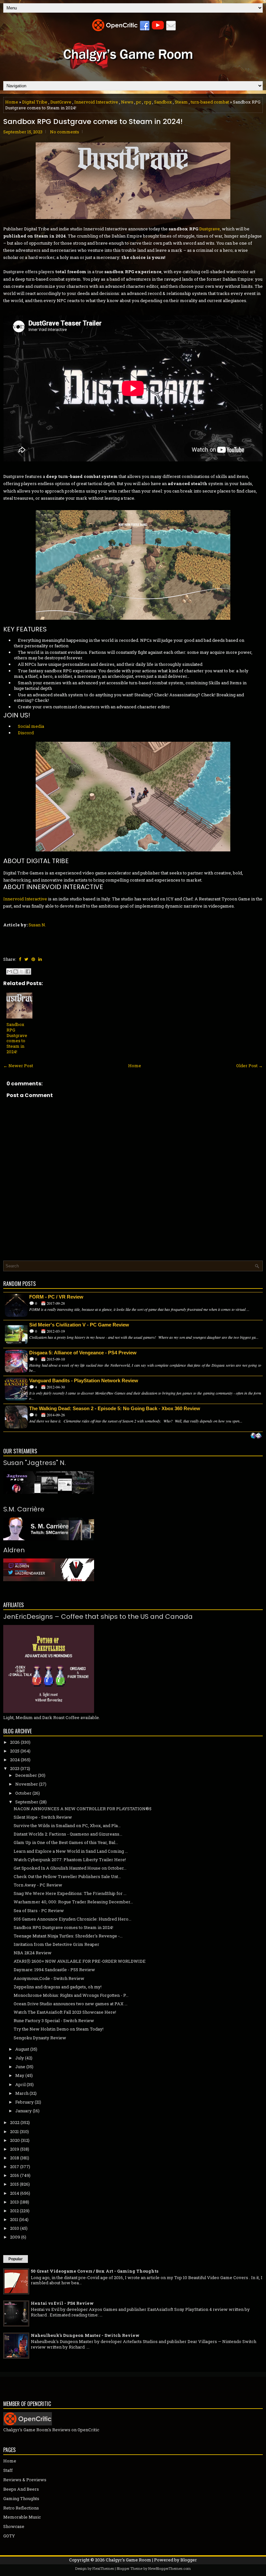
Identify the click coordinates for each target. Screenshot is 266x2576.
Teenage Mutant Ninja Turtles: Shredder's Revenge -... (68, 1936)
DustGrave (61, 102)
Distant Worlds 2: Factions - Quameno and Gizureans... (68, 1834)
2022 (15, 2122)
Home (12, 102)
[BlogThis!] (16, 971)
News (127, 102)
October (23, 1793)
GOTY (9, 2536)
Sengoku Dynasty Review (40, 2038)
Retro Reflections (21, 2508)
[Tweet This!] (26, 959)
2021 (14, 2131)
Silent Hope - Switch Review (43, 1817)
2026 (15, 1742)
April (20, 2084)
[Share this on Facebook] (20, 959)
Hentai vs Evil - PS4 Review (62, 2303)
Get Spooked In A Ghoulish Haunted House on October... (70, 1868)
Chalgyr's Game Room (128, 2560)
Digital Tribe (35, 102)
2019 (15, 2149)
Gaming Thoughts (21, 2498)
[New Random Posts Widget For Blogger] (256, 1436)
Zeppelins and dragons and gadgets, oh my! (58, 1987)
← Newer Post (18, 1066)
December (26, 1775)
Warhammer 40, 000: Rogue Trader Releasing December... (73, 1902)
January (24, 2111)
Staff (8, 2470)
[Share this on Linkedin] (40, 959)
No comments (65, 132)
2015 (14, 2184)
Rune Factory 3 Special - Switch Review (54, 2021)
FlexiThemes (103, 2568)
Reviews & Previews (25, 2480)
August (22, 2049)
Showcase (14, 2526)
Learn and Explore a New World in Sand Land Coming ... (71, 1851)
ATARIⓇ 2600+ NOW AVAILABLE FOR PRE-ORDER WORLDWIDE (80, 1961)
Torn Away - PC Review (38, 1885)
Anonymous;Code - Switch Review (49, 1978)
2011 (14, 2219)
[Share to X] (22, 971)
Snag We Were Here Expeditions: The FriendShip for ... (70, 1893)
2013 (14, 2202)
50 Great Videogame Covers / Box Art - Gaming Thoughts (95, 2271)
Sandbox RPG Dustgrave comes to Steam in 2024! (93, 122)
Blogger (189, 2560)
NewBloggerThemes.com (169, 2568)
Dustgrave (210, 229)
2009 (15, 2237)
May (20, 2075)
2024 (15, 1760)
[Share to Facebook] (28, 971)
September (27, 1802)
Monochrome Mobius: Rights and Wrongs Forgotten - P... (71, 1995)
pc (139, 102)
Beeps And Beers (21, 2489)
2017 (15, 2167)
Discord (26, 733)
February (24, 2102)
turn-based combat (210, 102)
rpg (148, 102)
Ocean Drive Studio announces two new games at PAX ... (71, 2004)
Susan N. (37, 925)
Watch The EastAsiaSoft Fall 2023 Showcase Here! (65, 2012)
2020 (15, 2140)
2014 (15, 2193)
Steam (181, 102)
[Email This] (9, 971)
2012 (14, 2211)
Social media (31, 726)
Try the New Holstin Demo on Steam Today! (59, 2029)
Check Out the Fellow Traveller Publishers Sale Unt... (67, 1876)
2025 (15, 1751)
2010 (15, 2228)
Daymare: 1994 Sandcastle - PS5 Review (54, 1970)
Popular (16, 2259)
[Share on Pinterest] (33, 959)
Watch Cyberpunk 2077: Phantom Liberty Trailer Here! (70, 1860)
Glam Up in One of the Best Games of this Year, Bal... (66, 1842)
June (20, 2067)
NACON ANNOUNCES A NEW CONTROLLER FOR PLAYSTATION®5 (83, 1809)
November (27, 1784)
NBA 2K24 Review (33, 1953)
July (20, 2058)
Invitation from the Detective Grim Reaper (56, 1944)
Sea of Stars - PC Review (39, 1911)
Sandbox (163, 102)
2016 (15, 2175)
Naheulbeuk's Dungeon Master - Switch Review (85, 2335)
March (22, 2093)
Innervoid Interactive (96, 102)
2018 (15, 2158)
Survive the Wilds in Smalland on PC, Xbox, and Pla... (67, 1825)
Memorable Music (22, 2517)
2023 (15, 1768)
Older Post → (249, 1066)
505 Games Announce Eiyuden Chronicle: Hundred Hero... (73, 1919)
